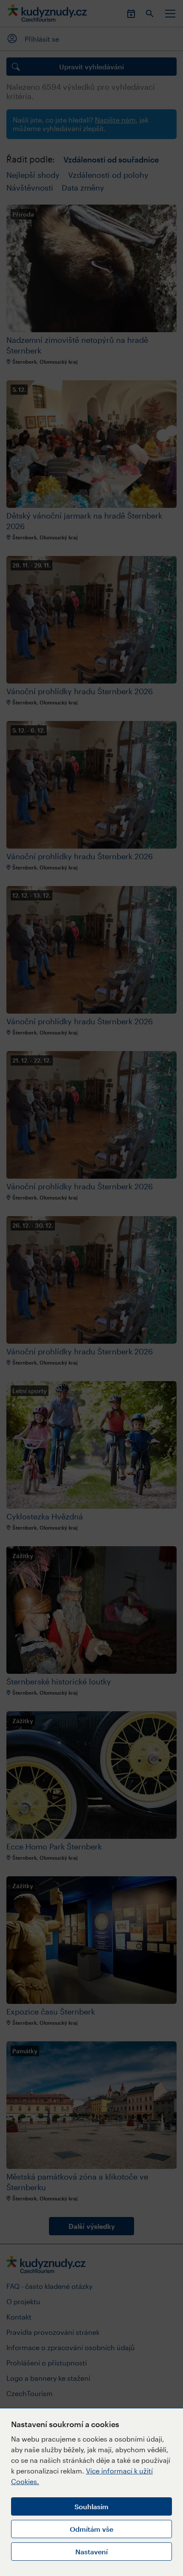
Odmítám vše (91, 2529)
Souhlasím (91, 2506)
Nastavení (91, 2552)
